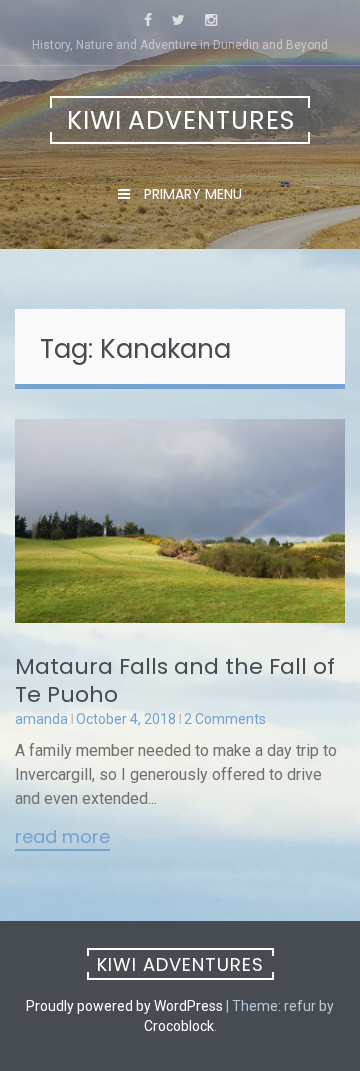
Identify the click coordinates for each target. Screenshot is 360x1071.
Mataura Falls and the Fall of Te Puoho (175, 680)
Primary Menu (191, 194)
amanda (41, 719)
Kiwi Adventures (181, 120)
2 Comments (225, 719)
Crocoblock (179, 1026)
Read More (62, 838)
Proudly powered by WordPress (124, 1006)
